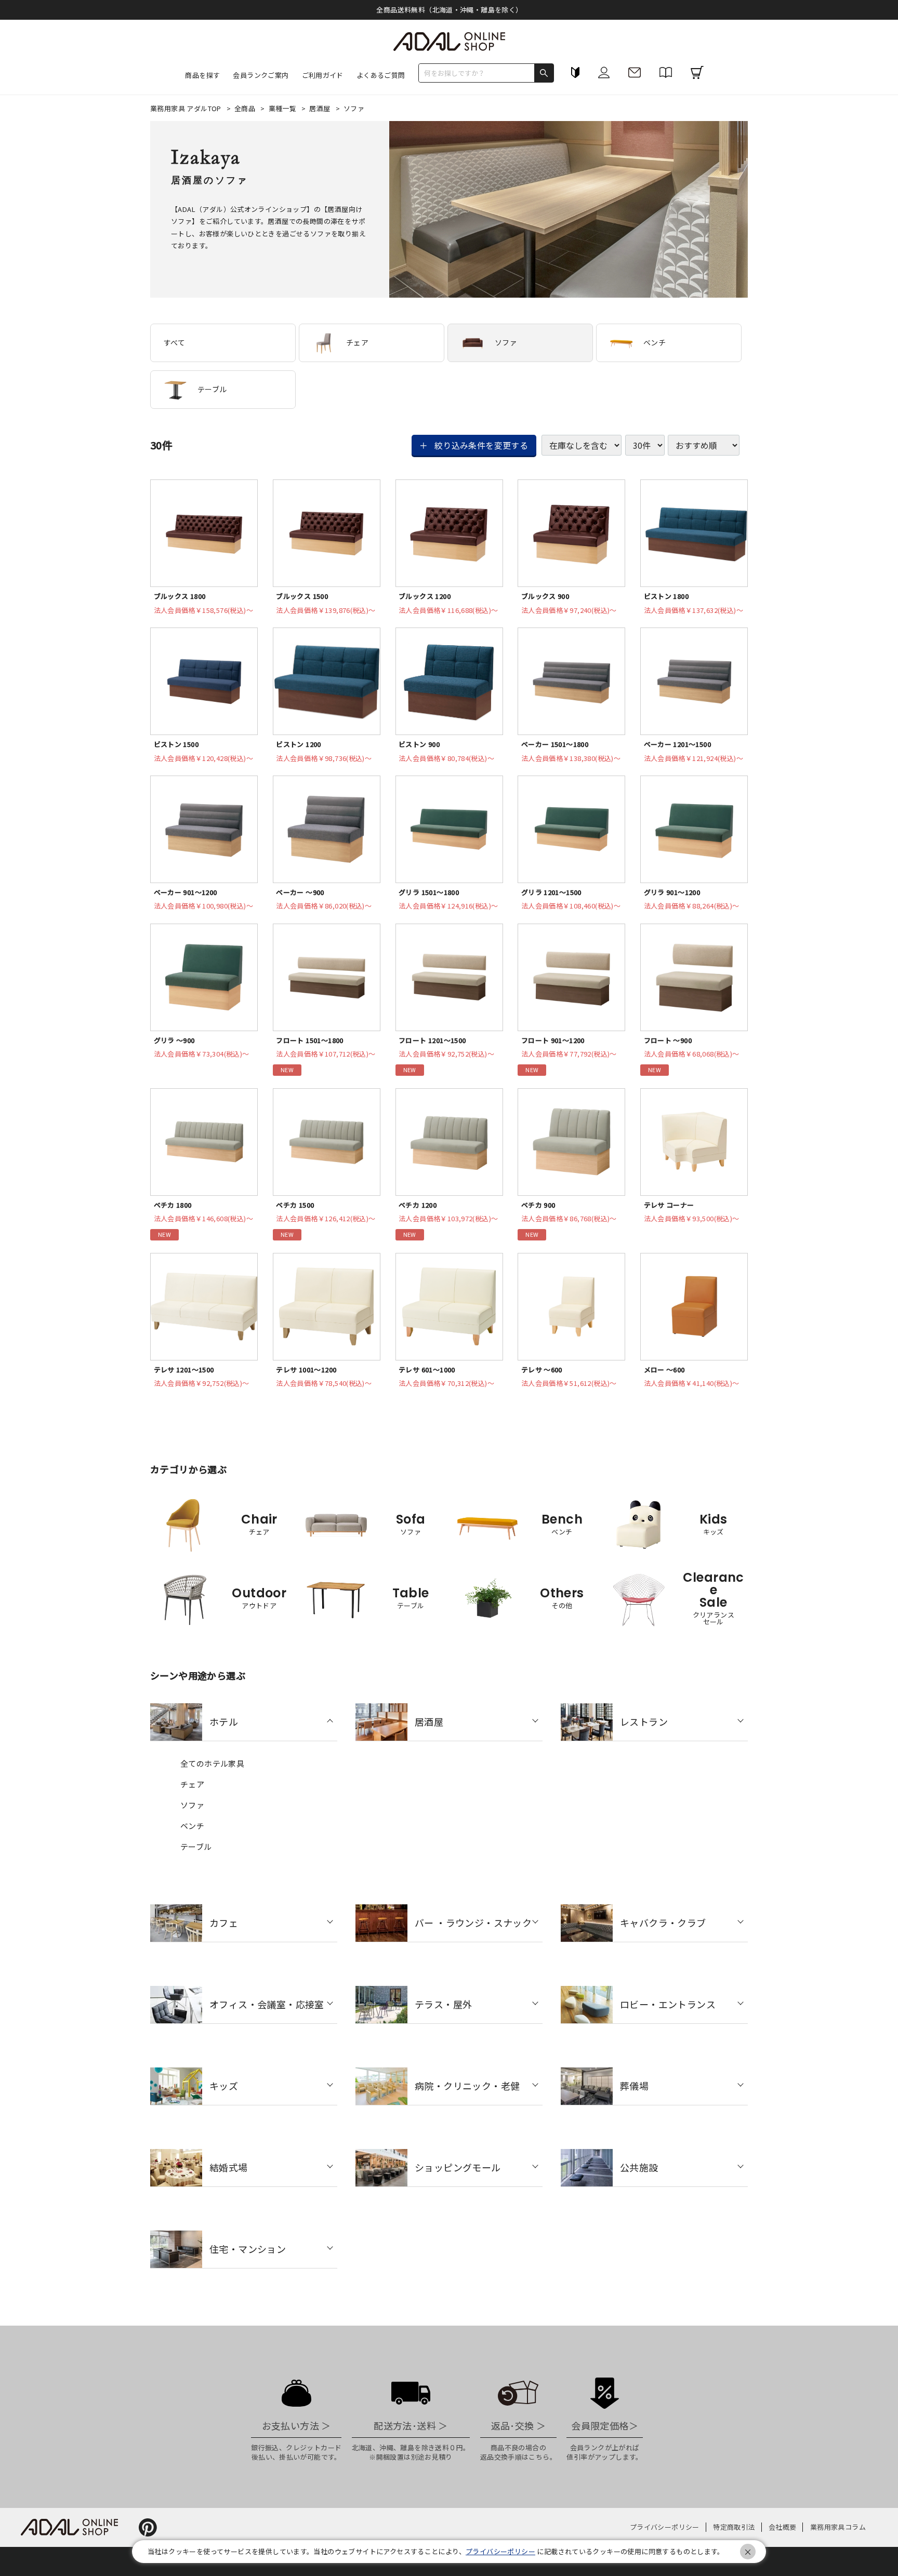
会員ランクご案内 (261, 75)
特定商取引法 (734, 2527)
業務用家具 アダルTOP (187, 108)
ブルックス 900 (545, 596)
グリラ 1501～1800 (429, 892)
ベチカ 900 (538, 1205)
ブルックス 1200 (425, 596)
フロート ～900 (668, 1040)
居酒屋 (321, 108)
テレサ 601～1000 (427, 1370)
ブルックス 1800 (180, 596)
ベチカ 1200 (418, 1205)
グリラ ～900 (174, 1040)
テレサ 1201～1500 (184, 1370)
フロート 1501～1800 (309, 1040)
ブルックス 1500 (302, 596)
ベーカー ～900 (300, 892)
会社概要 (783, 2527)
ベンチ (655, 342)
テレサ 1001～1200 (306, 1370)
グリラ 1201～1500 (551, 892)
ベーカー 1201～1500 (677, 744)
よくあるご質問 (381, 75)
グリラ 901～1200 (672, 892)
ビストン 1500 (176, 744)
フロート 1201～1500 (432, 1040)
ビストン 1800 (666, 596)
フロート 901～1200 (553, 1040)
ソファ (506, 342)
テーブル (212, 389)
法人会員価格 (203, 610)
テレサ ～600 (542, 1370)
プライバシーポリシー (665, 2527)
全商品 (246, 108)
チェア (357, 342)
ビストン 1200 (299, 744)
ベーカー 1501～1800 (555, 744)
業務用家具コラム (838, 2527)
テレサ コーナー (669, 1205)
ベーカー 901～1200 (186, 892)
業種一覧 (283, 108)
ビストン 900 (419, 744)
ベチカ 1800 (173, 1205)
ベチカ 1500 (295, 1205)
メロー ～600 (664, 1370)
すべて (174, 342)
